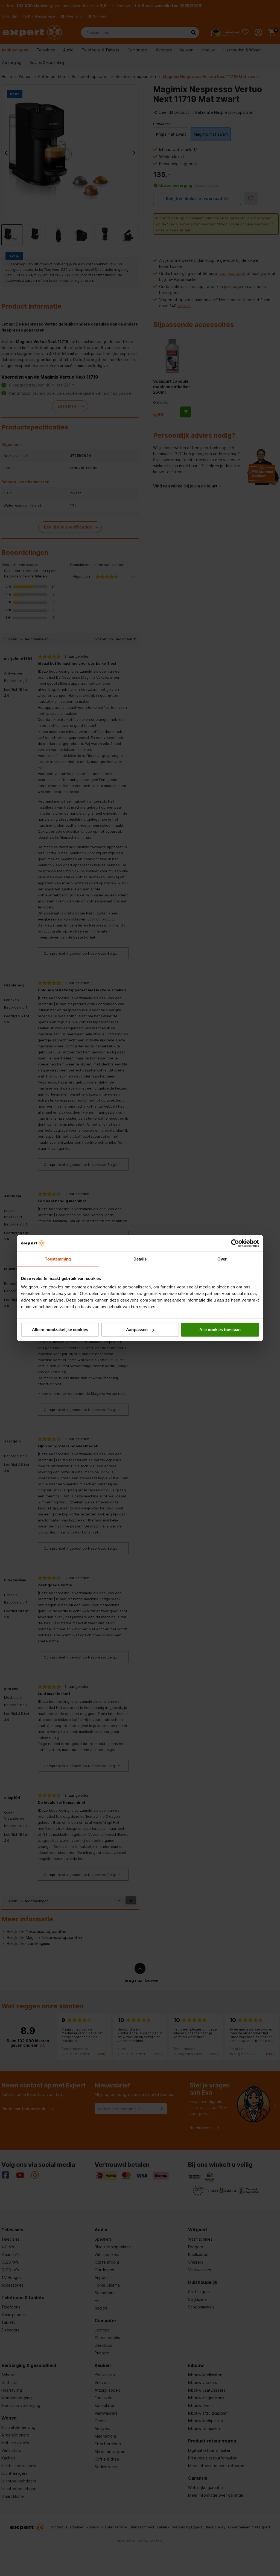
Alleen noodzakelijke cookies (60, 1330)
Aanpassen (137, 1330)
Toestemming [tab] (58, 1259)
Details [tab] (140, 1259)
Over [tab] (222, 1259)
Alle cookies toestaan (220, 1330)
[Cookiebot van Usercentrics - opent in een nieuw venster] (235, 1243)
